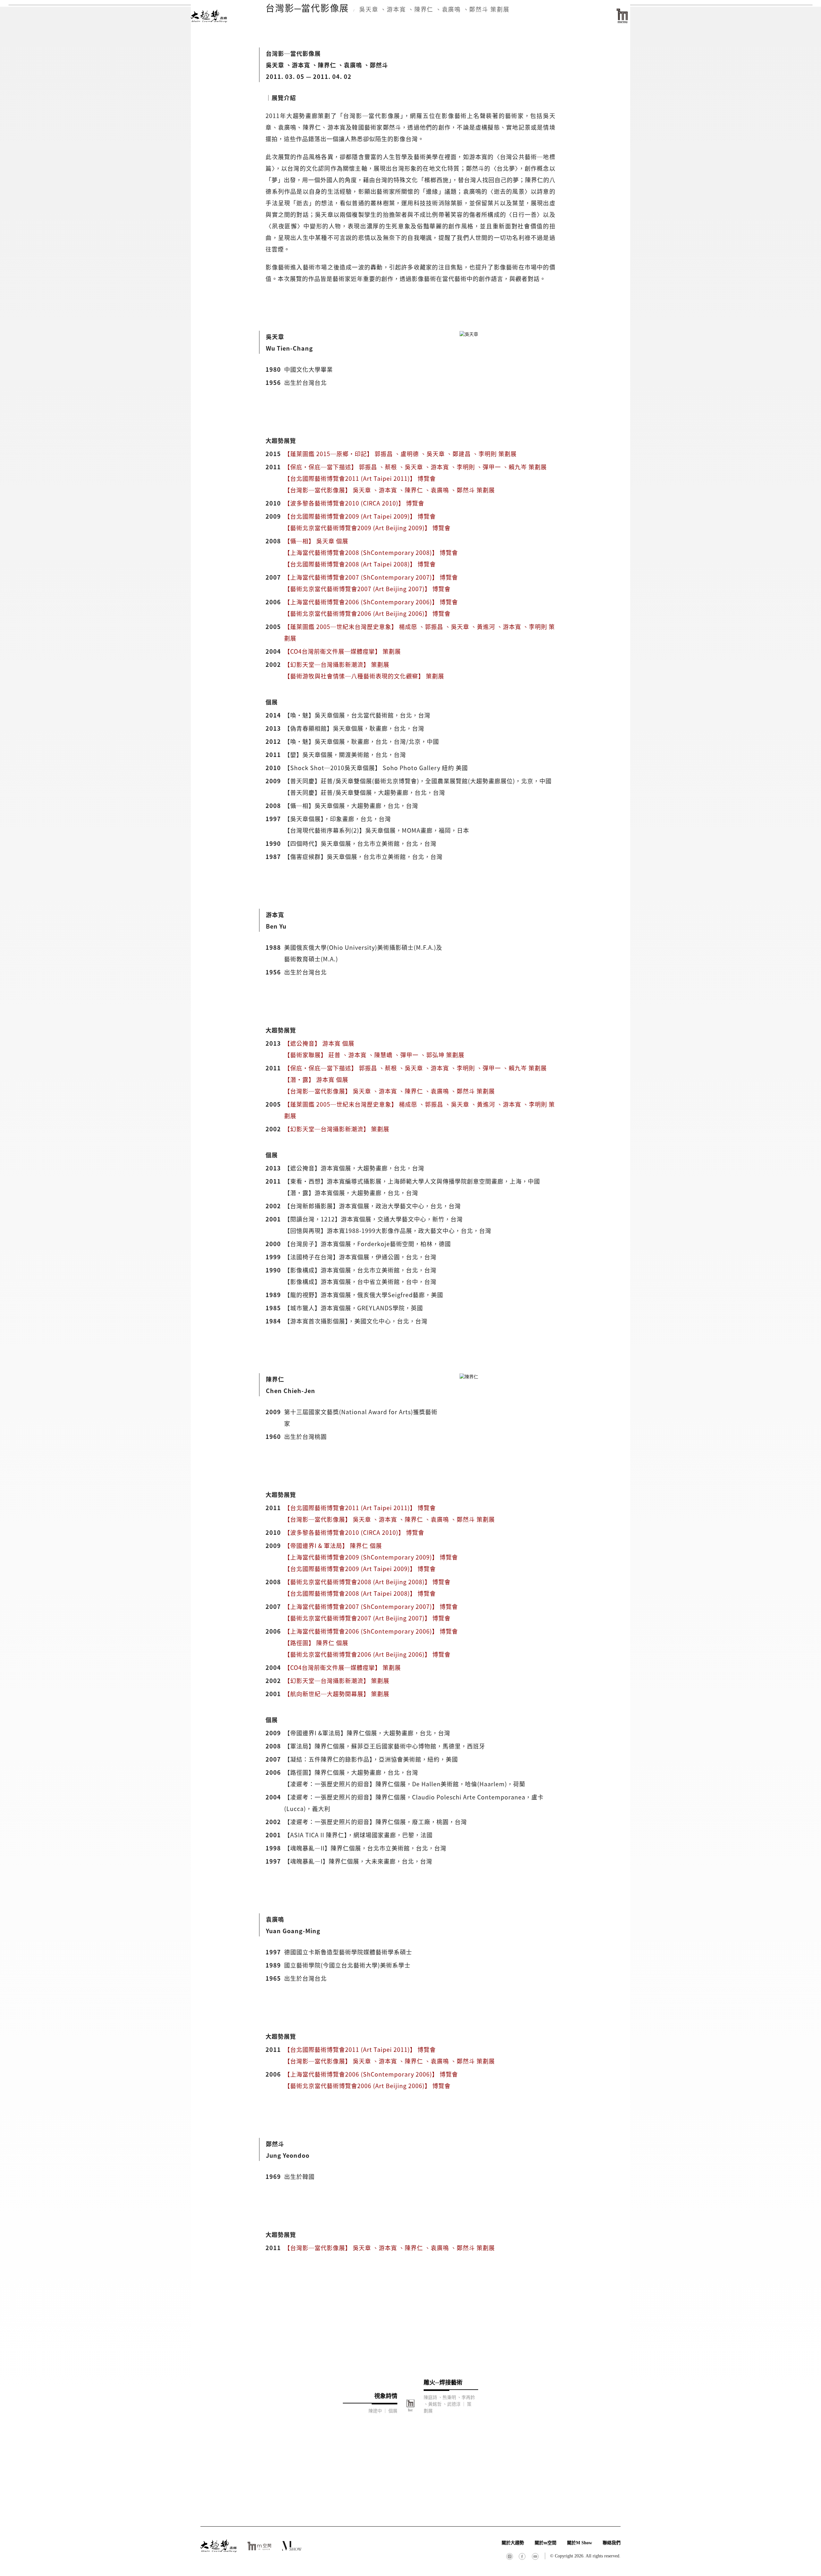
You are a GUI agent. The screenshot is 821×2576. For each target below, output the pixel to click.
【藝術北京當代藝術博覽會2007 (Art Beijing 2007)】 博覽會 (367, 589)
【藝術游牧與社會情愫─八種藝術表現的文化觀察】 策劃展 (364, 676)
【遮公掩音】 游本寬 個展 (319, 1043)
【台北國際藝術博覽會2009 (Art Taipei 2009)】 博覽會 (360, 516)
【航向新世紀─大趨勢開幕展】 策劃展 (337, 1694)
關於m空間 (546, 2543)
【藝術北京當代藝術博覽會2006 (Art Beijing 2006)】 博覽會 (367, 613)
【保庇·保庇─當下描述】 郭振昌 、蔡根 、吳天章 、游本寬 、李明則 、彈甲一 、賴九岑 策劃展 (415, 467)
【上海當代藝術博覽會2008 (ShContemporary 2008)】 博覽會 (371, 552)
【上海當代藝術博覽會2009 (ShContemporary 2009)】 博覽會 (371, 1557)
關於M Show (580, 2543)
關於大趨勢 (513, 2543)
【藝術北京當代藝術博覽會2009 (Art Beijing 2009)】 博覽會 (367, 528)
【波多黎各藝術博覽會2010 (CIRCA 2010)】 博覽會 (354, 503)
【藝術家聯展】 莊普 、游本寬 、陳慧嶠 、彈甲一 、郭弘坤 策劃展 (374, 1055)
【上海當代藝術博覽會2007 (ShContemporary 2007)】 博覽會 (371, 577)
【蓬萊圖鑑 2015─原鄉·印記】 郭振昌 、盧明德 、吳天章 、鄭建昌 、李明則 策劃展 (400, 454)
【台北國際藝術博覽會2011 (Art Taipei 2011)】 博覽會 (360, 478)
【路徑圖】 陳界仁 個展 (316, 1643)
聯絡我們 (612, 2543)
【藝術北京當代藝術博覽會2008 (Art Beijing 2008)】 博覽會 (367, 1582)
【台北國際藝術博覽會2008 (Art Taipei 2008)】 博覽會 (360, 564)
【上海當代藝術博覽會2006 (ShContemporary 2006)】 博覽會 (371, 602)
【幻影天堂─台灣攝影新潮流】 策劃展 (337, 664)
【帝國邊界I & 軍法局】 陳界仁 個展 (333, 1545)
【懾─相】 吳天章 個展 (316, 541)
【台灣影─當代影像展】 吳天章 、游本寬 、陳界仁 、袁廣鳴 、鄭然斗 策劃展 (389, 490)
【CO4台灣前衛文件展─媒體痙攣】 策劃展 (343, 651)
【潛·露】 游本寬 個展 (316, 1079)
